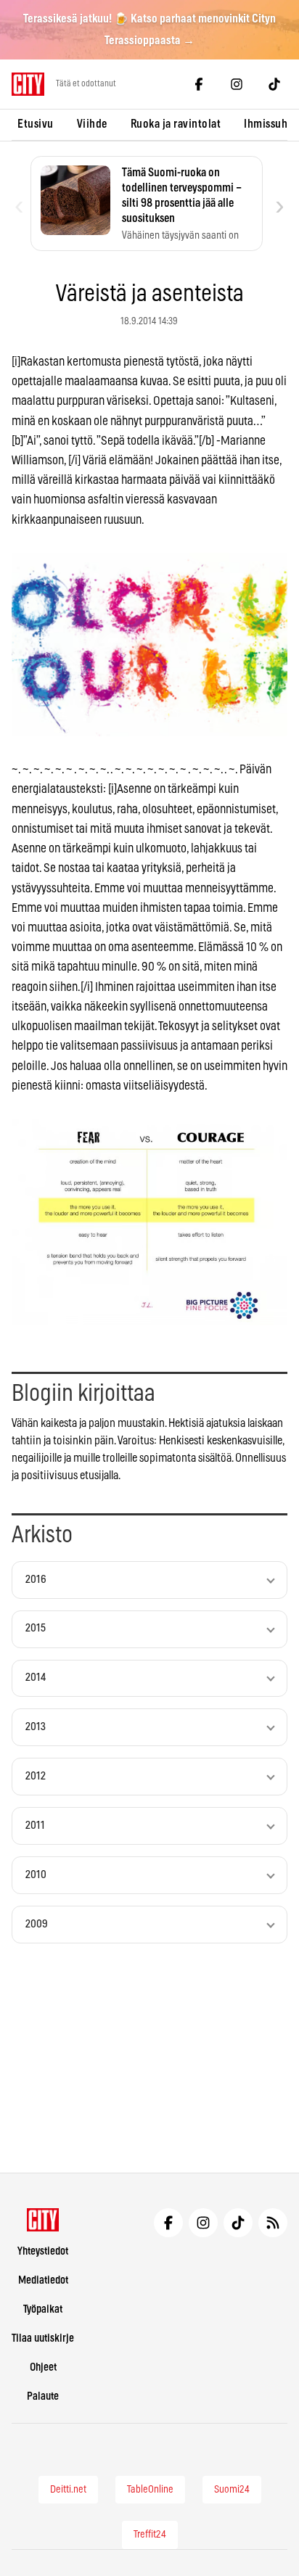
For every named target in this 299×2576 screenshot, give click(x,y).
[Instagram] (237, 84)
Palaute (43, 2396)
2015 (36, 1628)
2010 (36, 1875)
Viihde (92, 124)
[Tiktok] (274, 84)
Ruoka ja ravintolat (176, 124)
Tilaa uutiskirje (43, 2338)
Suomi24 (232, 2490)
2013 (36, 1727)
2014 (36, 1678)
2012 (36, 1776)
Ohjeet (43, 2367)
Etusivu (36, 124)
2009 (37, 1924)
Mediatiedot (43, 2280)
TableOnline (150, 2490)
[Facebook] (199, 84)
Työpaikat (43, 2309)
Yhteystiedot (43, 2251)
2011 (35, 1826)
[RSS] (273, 2223)
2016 (36, 1580)
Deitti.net (68, 2490)
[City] (43, 2220)
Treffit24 (150, 2535)
